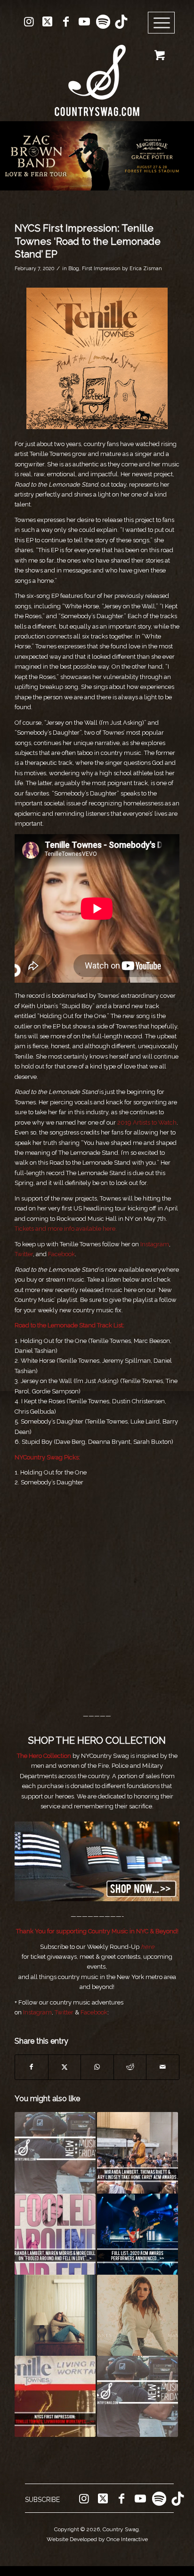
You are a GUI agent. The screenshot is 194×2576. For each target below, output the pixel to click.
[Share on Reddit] (130, 2067)
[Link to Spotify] (103, 22)
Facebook (61, 1254)
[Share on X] (65, 2067)
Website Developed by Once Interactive (97, 2539)
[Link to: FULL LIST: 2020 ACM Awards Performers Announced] (137, 2234)
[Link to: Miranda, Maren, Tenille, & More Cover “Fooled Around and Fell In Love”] (55, 2234)
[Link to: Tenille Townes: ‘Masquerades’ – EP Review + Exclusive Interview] (137, 2315)
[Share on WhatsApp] (97, 2067)
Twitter (24, 1254)
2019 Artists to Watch (147, 1122)
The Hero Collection (45, 1756)
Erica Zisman (146, 268)
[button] (97, 156)
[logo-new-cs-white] (97, 73)
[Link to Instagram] (29, 22)
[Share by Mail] (163, 2067)
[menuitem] (165, 23)
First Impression (101, 268)
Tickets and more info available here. (66, 1229)
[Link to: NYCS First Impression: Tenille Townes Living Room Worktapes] (55, 2396)
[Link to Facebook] (66, 22)
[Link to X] (48, 22)
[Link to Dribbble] (121, 22)
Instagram (154, 1244)
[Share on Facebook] (32, 2067)
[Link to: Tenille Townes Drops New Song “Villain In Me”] (55, 2315)
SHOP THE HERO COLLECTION (97, 1740)
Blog (74, 268)
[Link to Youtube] (84, 22)
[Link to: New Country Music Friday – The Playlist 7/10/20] (55, 2153)
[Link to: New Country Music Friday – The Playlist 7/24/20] (137, 2396)
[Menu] (162, 23)
